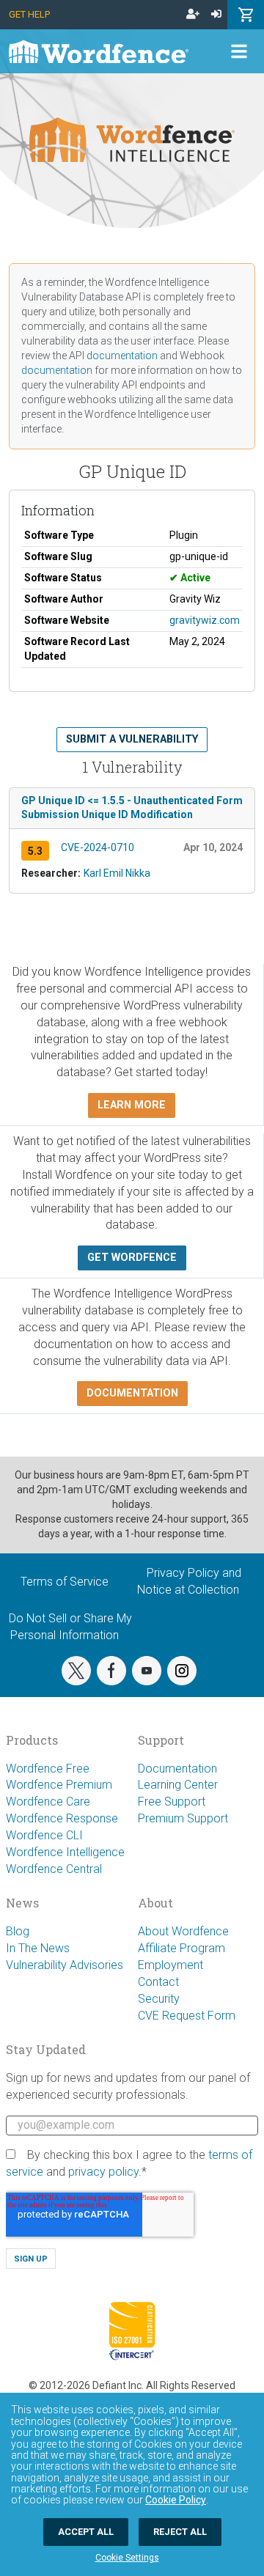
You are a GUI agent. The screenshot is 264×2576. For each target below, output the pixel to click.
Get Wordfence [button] (132, 1258)
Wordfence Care (48, 1802)
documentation (122, 356)
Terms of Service (65, 1582)
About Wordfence (183, 1931)
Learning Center (178, 1785)
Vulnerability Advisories (65, 1965)
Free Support (172, 1802)
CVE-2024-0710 (98, 847)
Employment (170, 1965)
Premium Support (183, 1818)
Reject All (180, 2532)
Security (159, 1999)
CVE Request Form (187, 2016)
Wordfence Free (48, 1769)
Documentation (177, 1769)
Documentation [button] (132, 1393)
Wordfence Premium (59, 1785)
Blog (18, 1931)
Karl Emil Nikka (117, 873)
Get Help (29, 14)
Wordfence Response (62, 1818)
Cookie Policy (176, 2500)
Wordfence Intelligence (65, 1852)
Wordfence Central (54, 1869)
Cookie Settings (127, 2558)
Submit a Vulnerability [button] (132, 739)
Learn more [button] (132, 1105)
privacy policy (103, 2172)
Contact (158, 1982)
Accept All (86, 2532)
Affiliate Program (181, 1948)
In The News (38, 1948)
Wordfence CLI (44, 1835)
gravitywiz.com (205, 620)
